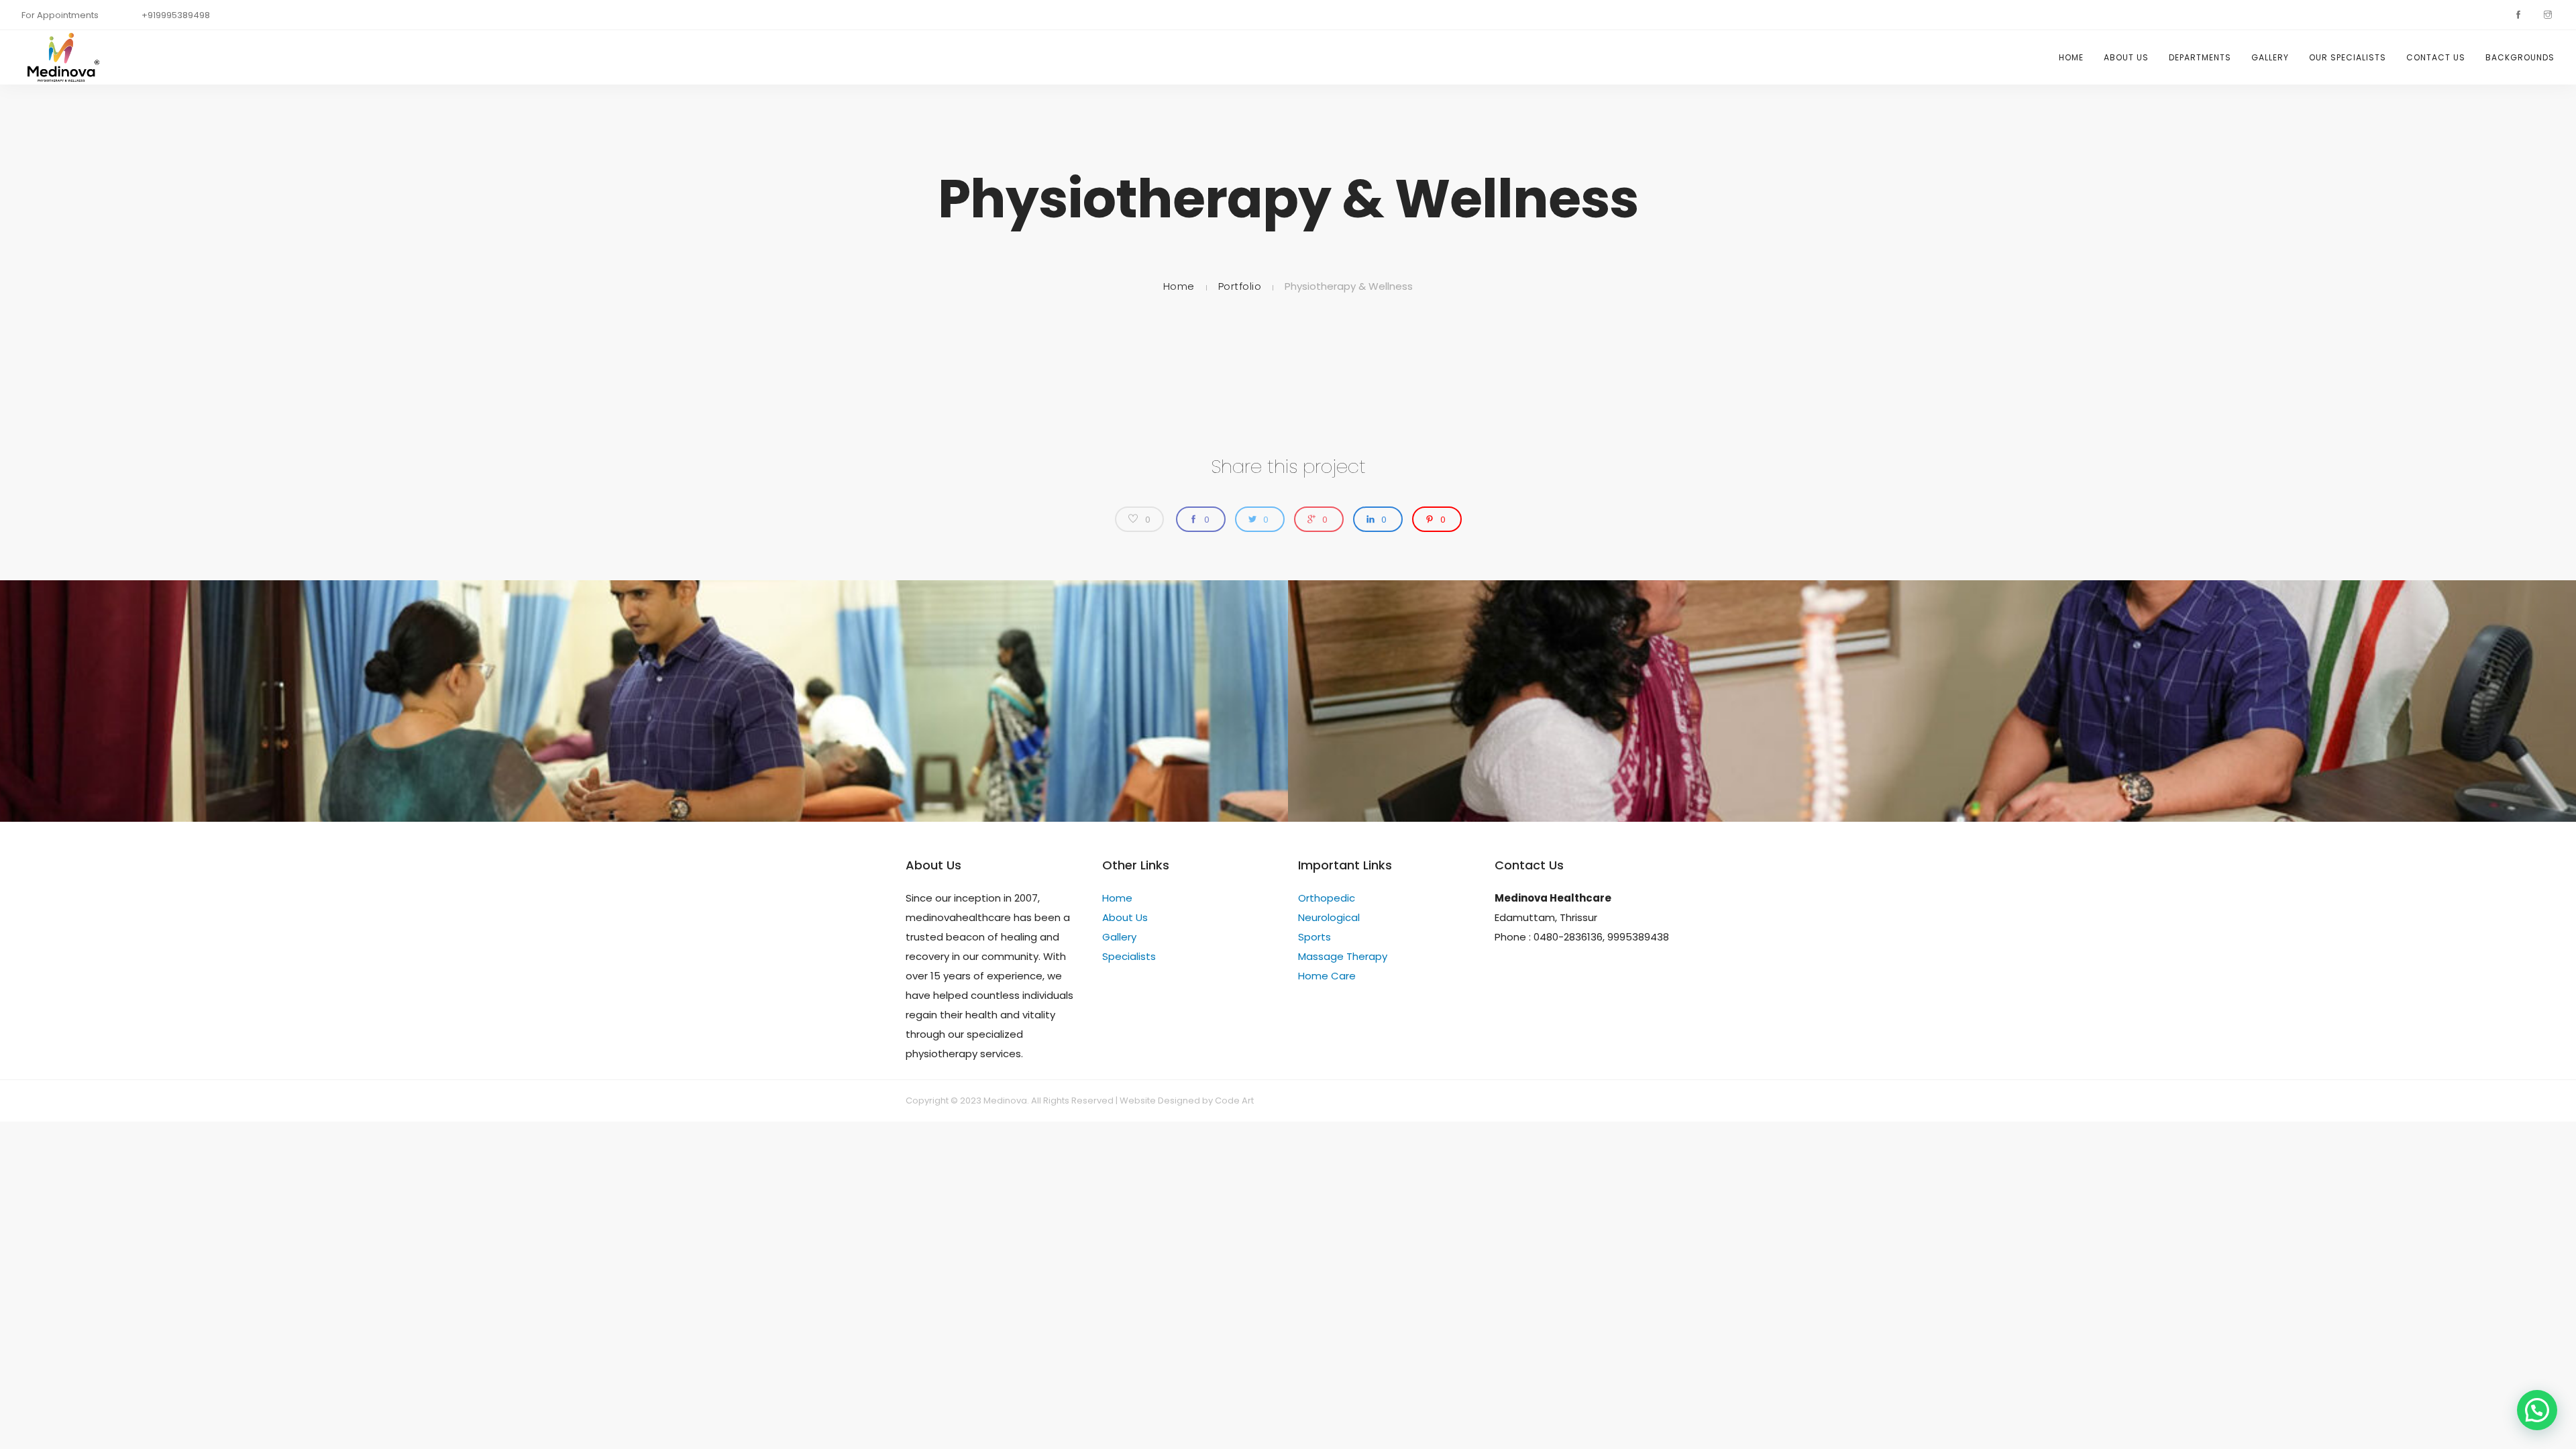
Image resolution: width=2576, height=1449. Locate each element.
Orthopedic (1327, 898)
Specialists (1129, 956)
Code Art (1234, 1101)
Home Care (1327, 976)
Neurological (1329, 917)
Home (2071, 57)
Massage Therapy (1343, 956)
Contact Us (2436, 57)
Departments (2200, 57)
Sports (1314, 937)
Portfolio (1240, 286)
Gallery (2270, 57)
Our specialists (2348, 57)
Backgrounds (2520, 57)
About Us (2126, 57)
